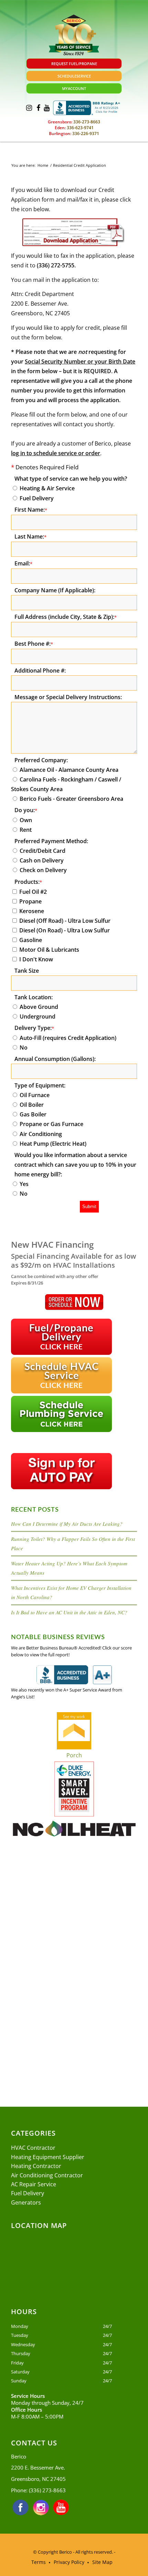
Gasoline (31, 940)
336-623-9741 (80, 128)
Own (26, 820)
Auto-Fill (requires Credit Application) (68, 1038)
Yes (24, 1184)
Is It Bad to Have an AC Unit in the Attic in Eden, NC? (69, 1612)
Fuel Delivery (37, 498)
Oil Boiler (32, 1105)
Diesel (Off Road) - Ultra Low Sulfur (65, 921)
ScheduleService (74, 76)
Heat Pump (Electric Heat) (53, 1144)
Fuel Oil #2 (33, 892)
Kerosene (32, 911)
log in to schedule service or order (56, 453)
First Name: (31, 510)
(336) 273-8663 (47, 2490)
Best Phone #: (34, 644)
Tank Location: (34, 997)
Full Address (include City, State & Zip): (66, 617)
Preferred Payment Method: (51, 841)
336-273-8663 (86, 122)
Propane (30, 901)
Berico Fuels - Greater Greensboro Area (71, 799)
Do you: (26, 810)
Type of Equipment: (40, 1085)
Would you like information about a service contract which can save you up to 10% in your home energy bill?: (75, 1165)
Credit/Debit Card (43, 851)
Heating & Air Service (47, 488)
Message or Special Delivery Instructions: (68, 697)
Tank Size (27, 971)
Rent (26, 830)
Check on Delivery (43, 870)
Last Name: (30, 536)
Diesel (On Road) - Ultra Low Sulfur (65, 930)
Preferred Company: (41, 760)
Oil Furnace (35, 1095)
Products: (28, 882)
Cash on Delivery (42, 860)
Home (43, 165)
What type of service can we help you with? (71, 479)
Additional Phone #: (40, 671)
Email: (23, 563)
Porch (74, 1755)
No (24, 1047)
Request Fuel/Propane (74, 64)
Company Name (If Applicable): (55, 590)
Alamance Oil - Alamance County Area (69, 770)
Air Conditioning (41, 1134)
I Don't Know (36, 959)
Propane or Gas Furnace (51, 1124)
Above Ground (39, 1007)
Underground (38, 1016)
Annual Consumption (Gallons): (55, 1059)
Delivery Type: (34, 1028)
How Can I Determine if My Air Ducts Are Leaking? (67, 1524)
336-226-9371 (85, 134)
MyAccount (74, 88)
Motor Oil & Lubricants (49, 950)
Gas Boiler (33, 1114)
